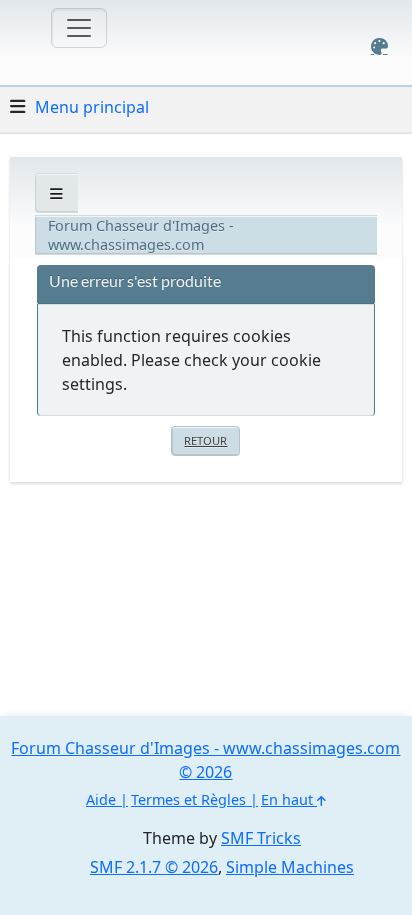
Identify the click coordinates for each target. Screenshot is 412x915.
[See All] (56, 193)
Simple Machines (290, 867)
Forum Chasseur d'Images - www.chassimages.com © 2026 (205, 760)
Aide (101, 799)
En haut (289, 799)
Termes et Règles (188, 799)
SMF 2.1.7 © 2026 (154, 867)
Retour (205, 440)
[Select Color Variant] (379, 46)
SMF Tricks (261, 838)
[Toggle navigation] (79, 28)
